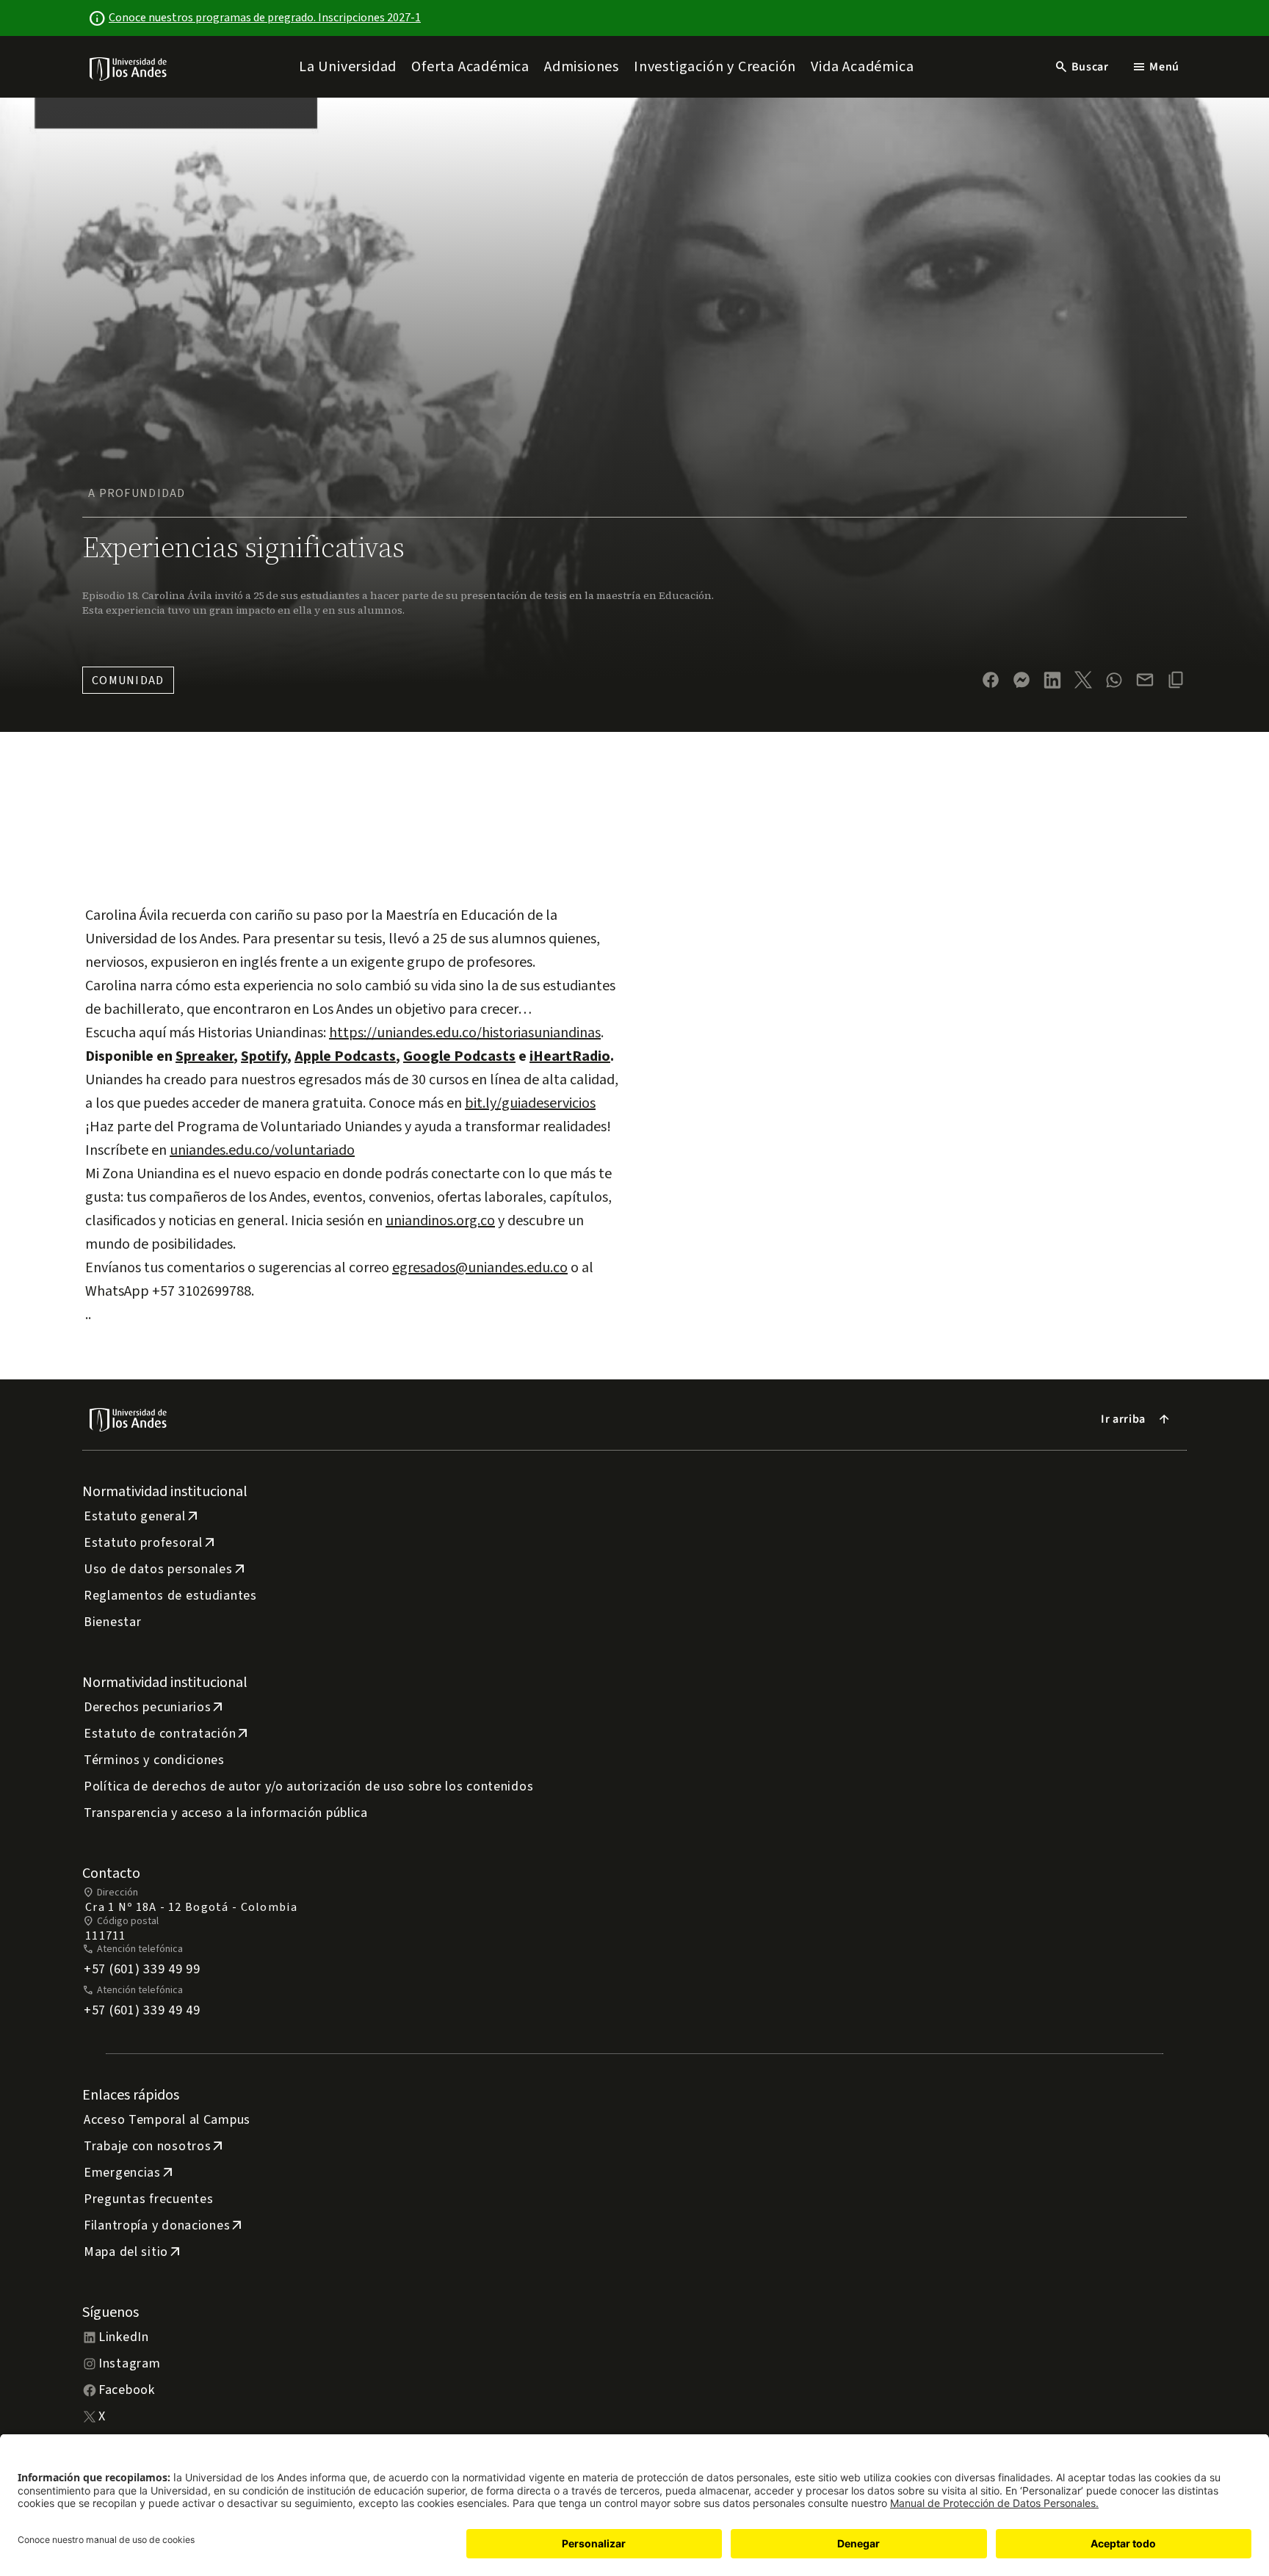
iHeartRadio (570, 1056)
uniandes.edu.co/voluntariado (262, 1150)
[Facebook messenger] (1022, 680)
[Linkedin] (1052, 680)
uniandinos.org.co (440, 1221)
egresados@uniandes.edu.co (480, 1268)
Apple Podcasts (345, 1056)
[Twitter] (1083, 680)
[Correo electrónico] (1145, 680)
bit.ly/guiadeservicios (530, 1103)
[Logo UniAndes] (129, 68)
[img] (129, 69)
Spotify (264, 1056)
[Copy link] (1176, 680)
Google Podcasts (459, 1056)
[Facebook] (991, 680)
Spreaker (205, 1056)
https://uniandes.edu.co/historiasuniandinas (465, 1033)
